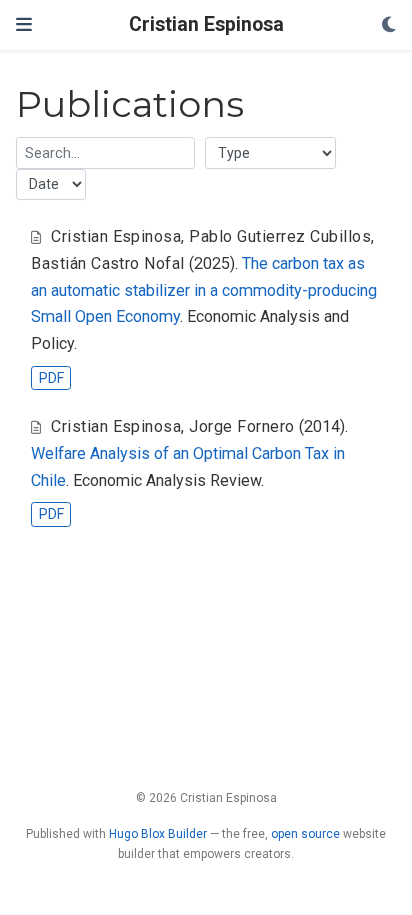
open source (305, 834)
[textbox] (105, 152)
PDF (51, 378)
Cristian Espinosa (206, 24)
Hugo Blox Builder (158, 834)
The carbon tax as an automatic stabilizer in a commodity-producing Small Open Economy (204, 290)
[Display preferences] (389, 25)
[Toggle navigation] (24, 25)
